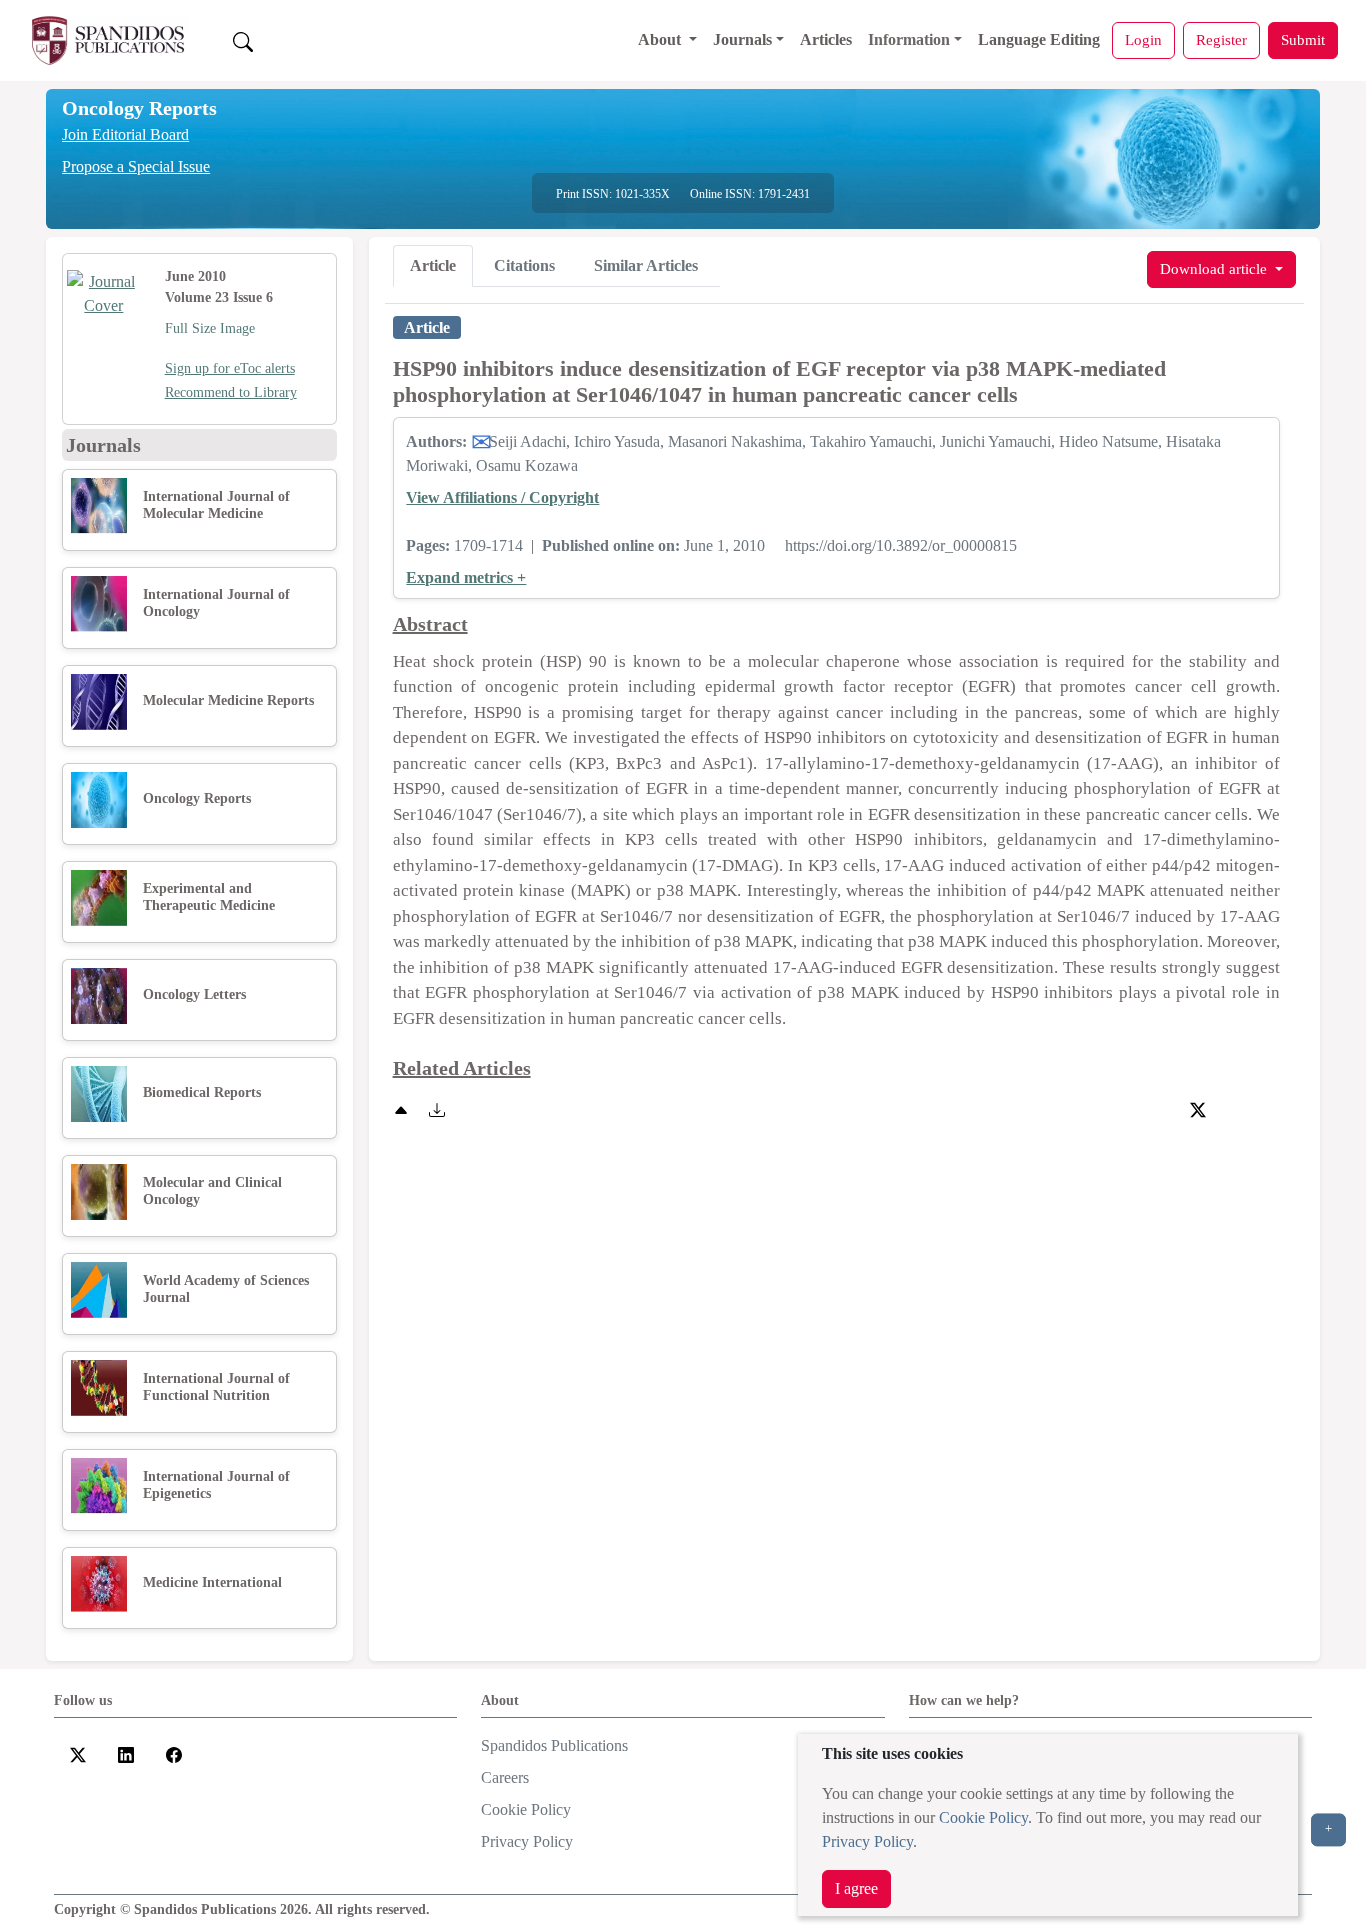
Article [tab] (433, 265)
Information (909, 39)
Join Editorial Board (125, 134)
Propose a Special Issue (136, 166)
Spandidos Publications (554, 1745)
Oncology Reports (139, 108)
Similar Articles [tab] (646, 265)
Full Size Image (210, 328)
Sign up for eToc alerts (230, 368)
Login (1143, 39)
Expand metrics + (466, 577)
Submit (1303, 39)
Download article (1215, 268)
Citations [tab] (524, 265)
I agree (856, 1888)
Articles (826, 39)
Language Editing (1039, 39)
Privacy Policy (867, 1841)
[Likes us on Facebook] (174, 1753)
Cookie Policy (983, 1817)
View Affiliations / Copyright (502, 497)
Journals (742, 39)
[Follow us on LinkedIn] (126, 1753)
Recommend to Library (231, 392)
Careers (505, 1777)
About (661, 39)
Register (1221, 39)
